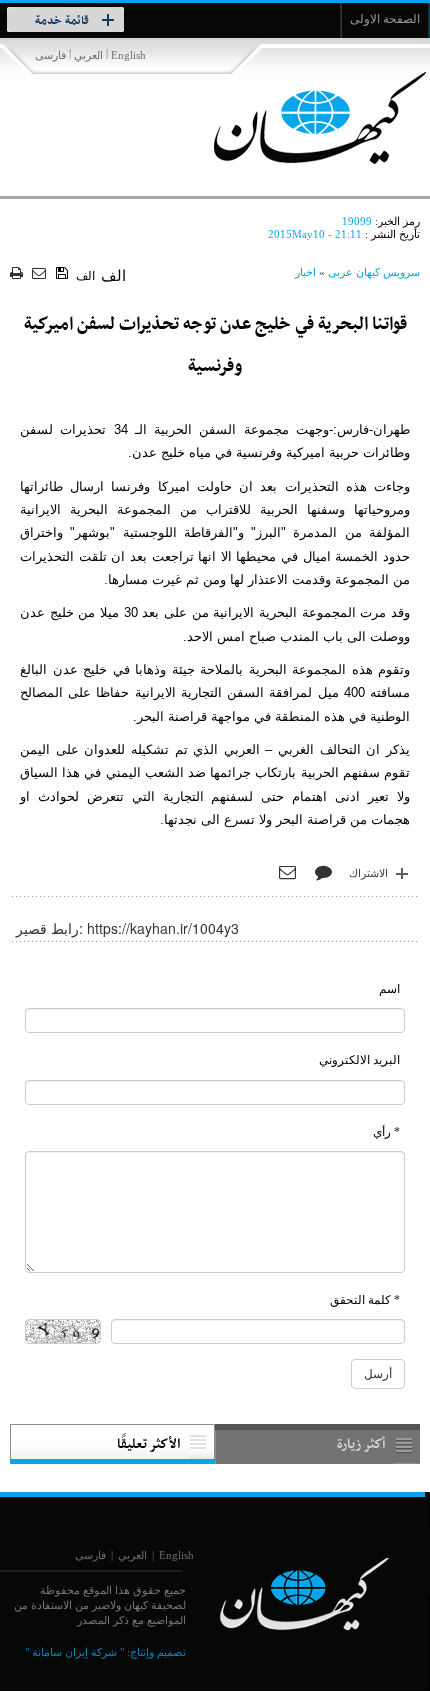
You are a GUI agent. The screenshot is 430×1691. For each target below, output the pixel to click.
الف (85, 276)
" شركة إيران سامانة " (74, 1652)
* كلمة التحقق (365, 1300)
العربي (88, 55)
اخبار (305, 272)
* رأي (386, 1132)
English (128, 55)
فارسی (50, 55)
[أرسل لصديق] (41, 274)
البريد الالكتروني (359, 1060)
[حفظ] (63, 274)
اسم (389, 989)
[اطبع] (18, 274)
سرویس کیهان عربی (374, 272)
